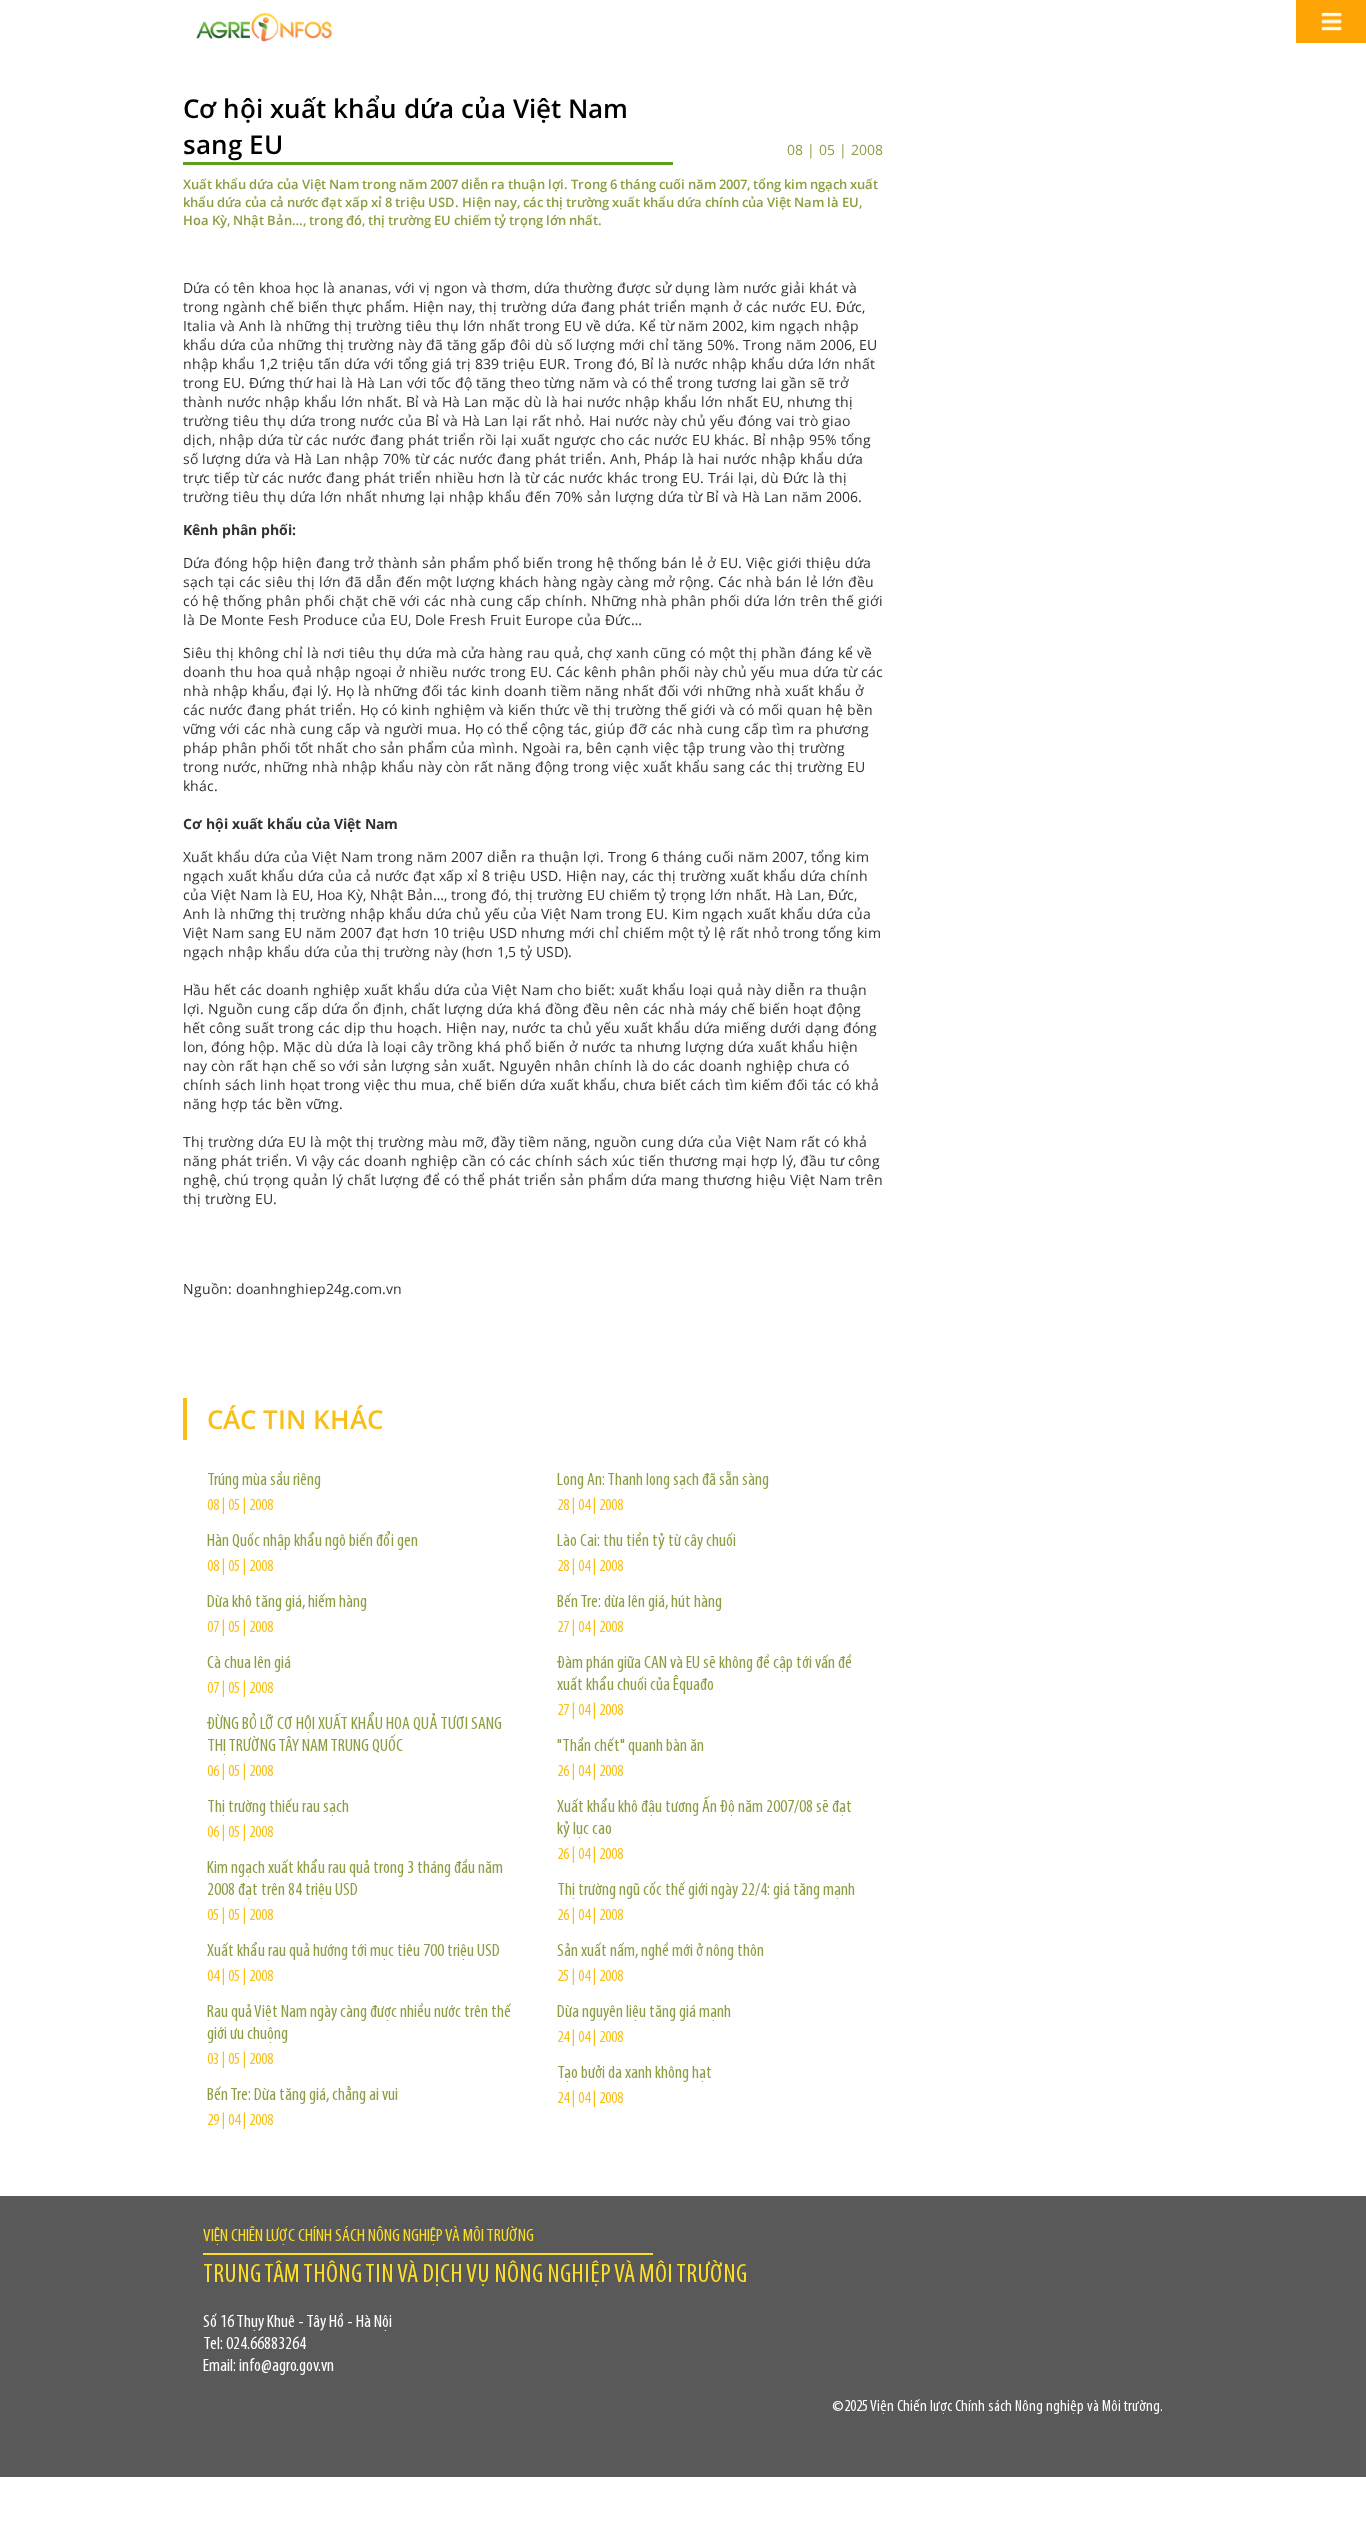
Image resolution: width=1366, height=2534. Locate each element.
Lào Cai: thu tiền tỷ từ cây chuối (646, 1542)
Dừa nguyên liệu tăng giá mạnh (644, 2013)
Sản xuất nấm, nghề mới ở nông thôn (660, 1952)
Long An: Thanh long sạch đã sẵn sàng (663, 1481)
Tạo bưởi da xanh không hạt (634, 2074)
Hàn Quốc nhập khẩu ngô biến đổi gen (312, 1542)
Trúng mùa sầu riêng (264, 1481)
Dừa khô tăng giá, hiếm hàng (287, 1603)
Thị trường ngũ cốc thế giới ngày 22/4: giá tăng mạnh (706, 1891)
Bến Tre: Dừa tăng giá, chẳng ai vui (302, 2096)
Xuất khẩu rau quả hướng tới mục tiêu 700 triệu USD (353, 1952)
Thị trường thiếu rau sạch (278, 1808)
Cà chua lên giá (249, 1664)
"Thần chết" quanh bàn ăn (630, 1747)
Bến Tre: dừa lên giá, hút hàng (639, 1603)
